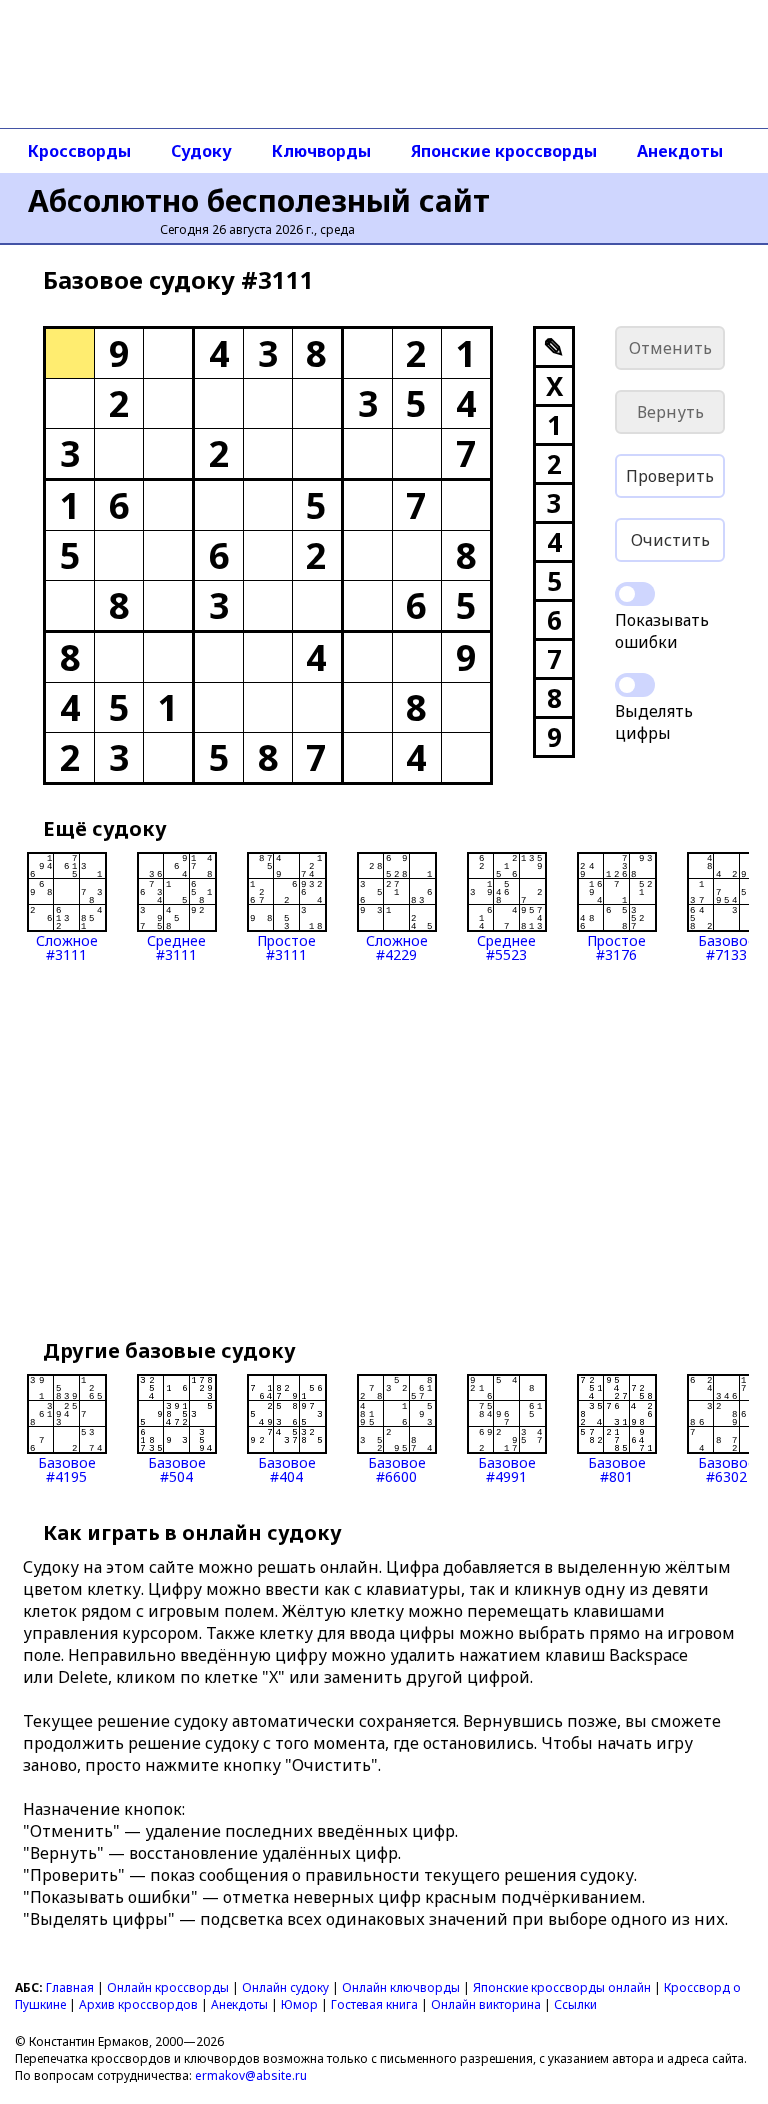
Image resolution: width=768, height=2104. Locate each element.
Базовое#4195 (67, 1468)
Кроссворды (79, 151)
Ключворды (321, 151)
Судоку (201, 151)
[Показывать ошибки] (635, 594)
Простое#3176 (616, 946)
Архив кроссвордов (138, 2004)
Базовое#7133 (727, 946)
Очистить (670, 540)
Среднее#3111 (176, 946)
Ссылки (575, 2004)
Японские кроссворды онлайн (562, 1987)
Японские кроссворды (504, 151)
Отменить (670, 348)
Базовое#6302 (727, 1468)
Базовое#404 (287, 1468)
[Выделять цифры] (635, 685)
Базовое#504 (177, 1468)
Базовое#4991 (507, 1468)
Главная (70, 1987)
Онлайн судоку (285, 1987)
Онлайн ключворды (401, 1987)
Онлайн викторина (486, 2004)
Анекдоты (680, 151)
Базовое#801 (617, 1468)
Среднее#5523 (506, 946)
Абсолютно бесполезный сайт (259, 200)
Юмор (299, 2004)
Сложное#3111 (67, 946)
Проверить (670, 476)
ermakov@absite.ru (251, 2075)
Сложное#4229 (397, 946)
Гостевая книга (374, 2004)
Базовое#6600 (397, 1468)
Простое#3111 (286, 946)
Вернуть (670, 412)
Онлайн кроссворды (168, 1987)
